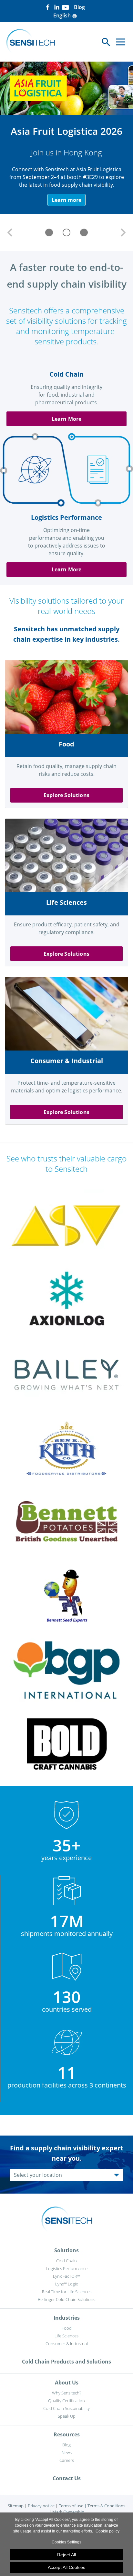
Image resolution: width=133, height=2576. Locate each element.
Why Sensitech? (66, 2393)
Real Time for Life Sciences (67, 2292)
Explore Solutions (66, 795)
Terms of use (71, 2506)
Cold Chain (66, 2261)
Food (67, 2328)
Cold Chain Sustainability (66, 2408)
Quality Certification (66, 2401)
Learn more (66, 200)
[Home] (31, 42)
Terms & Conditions (106, 2506)
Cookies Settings (66, 2542)
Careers (67, 2460)
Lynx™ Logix (66, 2284)
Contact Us (67, 2478)
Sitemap (16, 2506)
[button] (10, 232)
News (67, 2453)
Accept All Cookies (66, 2567)
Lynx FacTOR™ (66, 2276)
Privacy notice (41, 2506)
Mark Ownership (68, 2512)
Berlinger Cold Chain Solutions (66, 2299)
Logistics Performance (67, 2268)
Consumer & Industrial (67, 2344)
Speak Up (67, 2416)
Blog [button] (79, 7)
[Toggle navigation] (121, 42)
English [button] (65, 15)
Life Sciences (66, 2336)
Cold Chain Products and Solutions (66, 2362)
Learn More (67, 419)
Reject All (66, 2555)
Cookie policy (107, 2531)
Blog (66, 2445)
